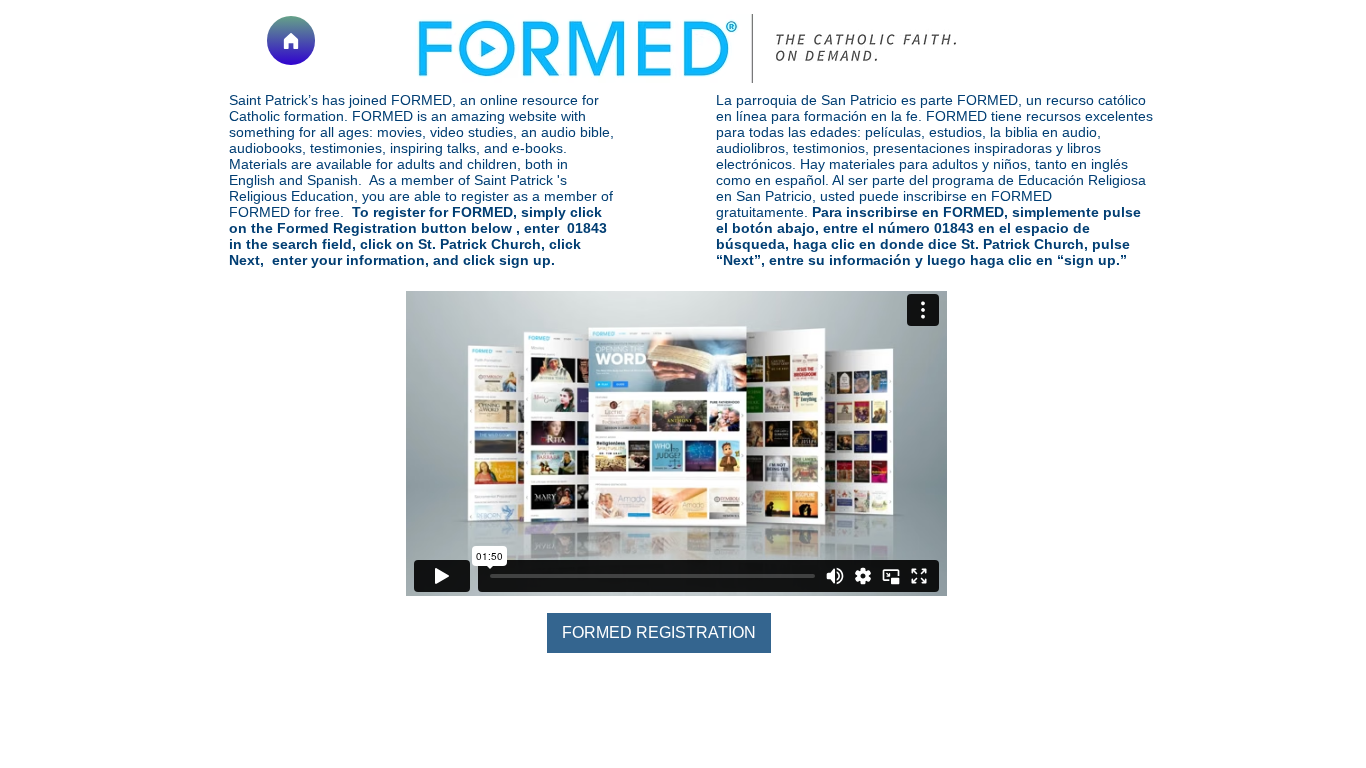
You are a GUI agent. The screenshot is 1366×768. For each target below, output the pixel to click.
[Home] (291, 40)
